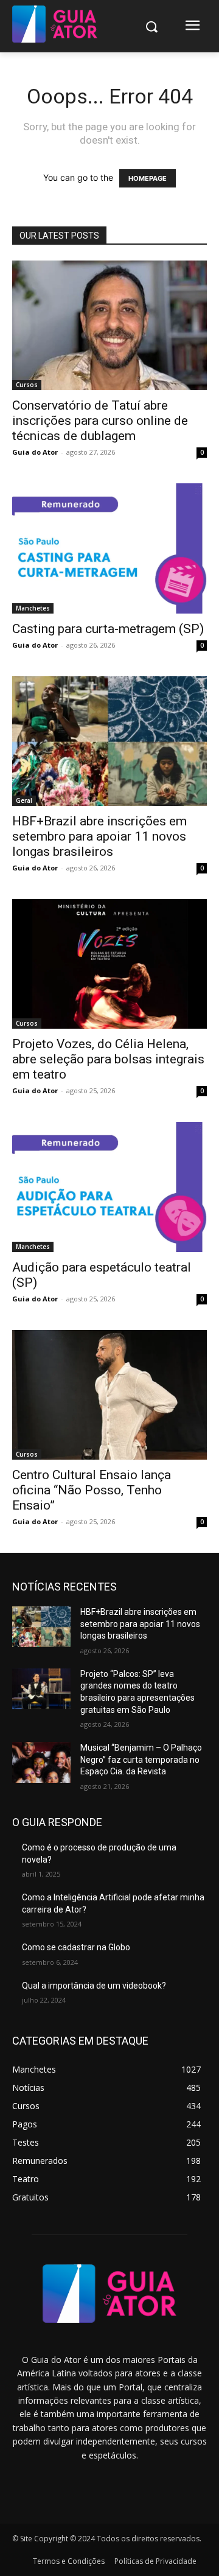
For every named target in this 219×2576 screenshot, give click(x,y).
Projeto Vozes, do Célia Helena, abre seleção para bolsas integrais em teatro (108, 1059)
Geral (24, 800)
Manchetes (33, 608)
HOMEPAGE (148, 178)
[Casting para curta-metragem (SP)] (109, 548)
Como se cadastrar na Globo (76, 1947)
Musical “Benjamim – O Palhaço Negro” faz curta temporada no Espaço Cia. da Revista (141, 1759)
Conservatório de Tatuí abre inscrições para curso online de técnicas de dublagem (100, 421)
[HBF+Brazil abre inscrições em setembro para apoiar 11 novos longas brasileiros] (109, 741)
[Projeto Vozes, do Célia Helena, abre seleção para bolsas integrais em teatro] (109, 964)
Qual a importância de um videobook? (94, 1986)
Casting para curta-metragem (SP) (108, 629)
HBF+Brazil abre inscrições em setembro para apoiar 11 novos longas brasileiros (99, 836)
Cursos (27, 385)
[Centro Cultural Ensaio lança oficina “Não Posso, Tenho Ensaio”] (109, 1395)
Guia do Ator (35, 452)
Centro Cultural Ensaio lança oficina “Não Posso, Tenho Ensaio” (92, 1490)
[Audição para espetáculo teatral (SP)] (109, 1187)
